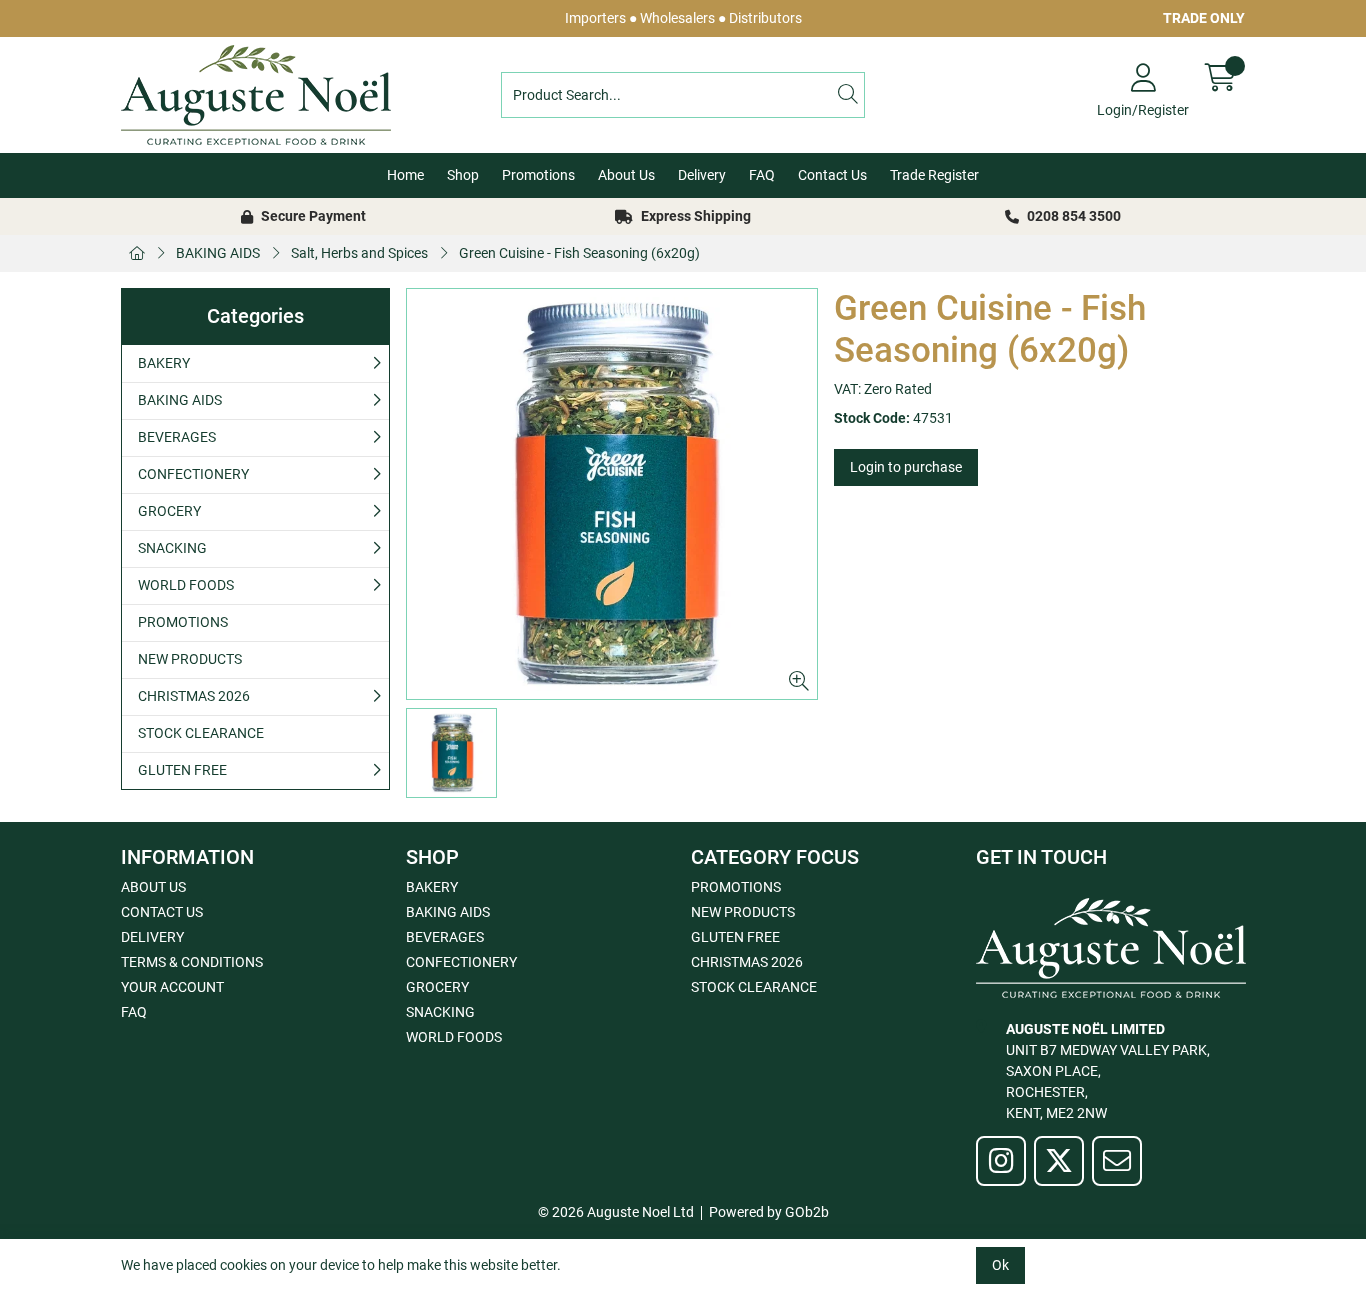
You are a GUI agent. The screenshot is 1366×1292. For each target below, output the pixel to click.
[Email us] (1117, 1161)
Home (405, 175)
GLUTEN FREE (182, 770)
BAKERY (164, 363)
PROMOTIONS (183, 622)
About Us (626, 175)
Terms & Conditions (192, 962)
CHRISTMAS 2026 (194, 696)
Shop (463, 175)
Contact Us (832, 175)
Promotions (538, 175)
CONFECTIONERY (193, 474)
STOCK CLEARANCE (201, 733)
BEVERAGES (177, 437)
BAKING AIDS (218, 253)
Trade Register (934, 175)
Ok (1000, 1265)
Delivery (702, 175)
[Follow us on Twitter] (1059, 1161)
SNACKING (172, 548)
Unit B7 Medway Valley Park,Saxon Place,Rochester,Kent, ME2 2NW (1108, 1071)
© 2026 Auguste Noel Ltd (616, 1212)
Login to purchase (906, 467)
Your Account (172, 987)
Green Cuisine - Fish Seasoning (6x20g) (579, 253)
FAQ (762, 175)
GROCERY (169, 511)
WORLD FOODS (186, 585)
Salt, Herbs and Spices (359, 253)
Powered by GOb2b (769, 1212)
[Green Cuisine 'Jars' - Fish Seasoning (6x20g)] (612, 494)
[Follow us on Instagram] (1001, 1161)
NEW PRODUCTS (190, 659)
